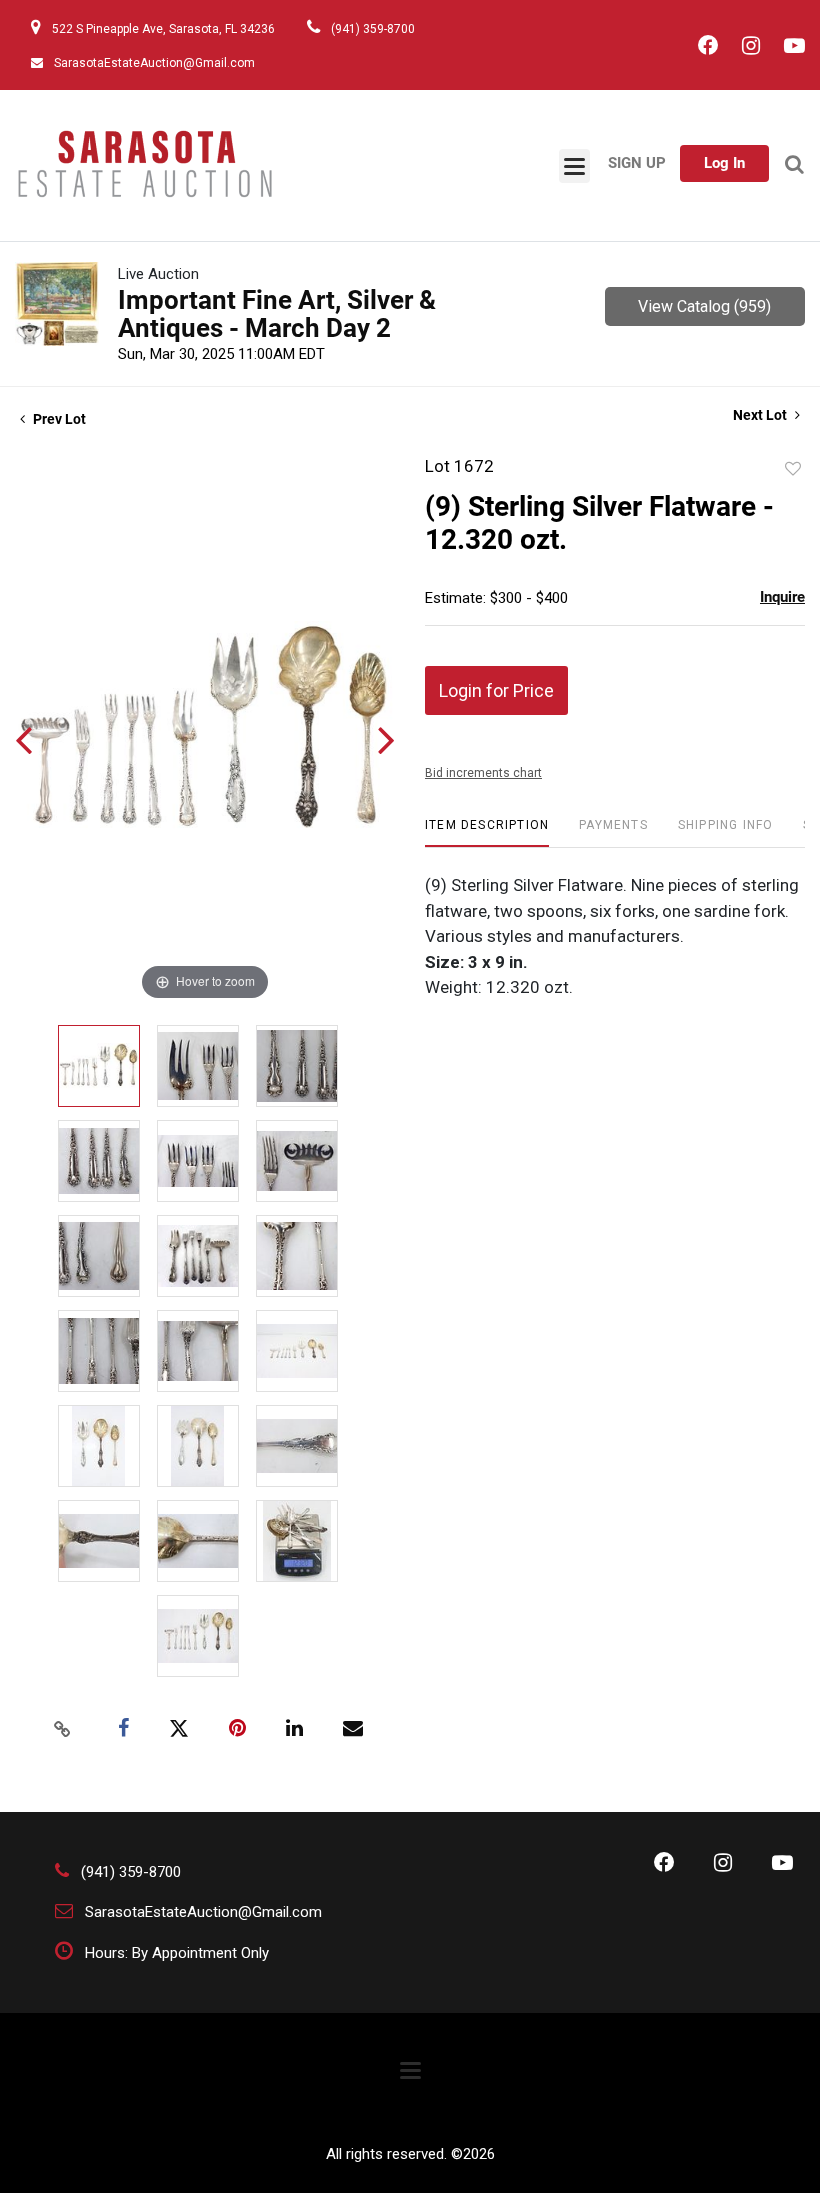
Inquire (782, 597)
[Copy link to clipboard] (63, 1729)
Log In (724, 163)
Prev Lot (58, 419)
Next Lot (761, 415)
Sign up (637, 163)
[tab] (487, 832)
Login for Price (496, 690)
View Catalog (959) (704, 306)
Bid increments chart (483, 773)
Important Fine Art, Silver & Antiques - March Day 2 (277, 314)
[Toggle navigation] (574, 166)
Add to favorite (793, 469)
